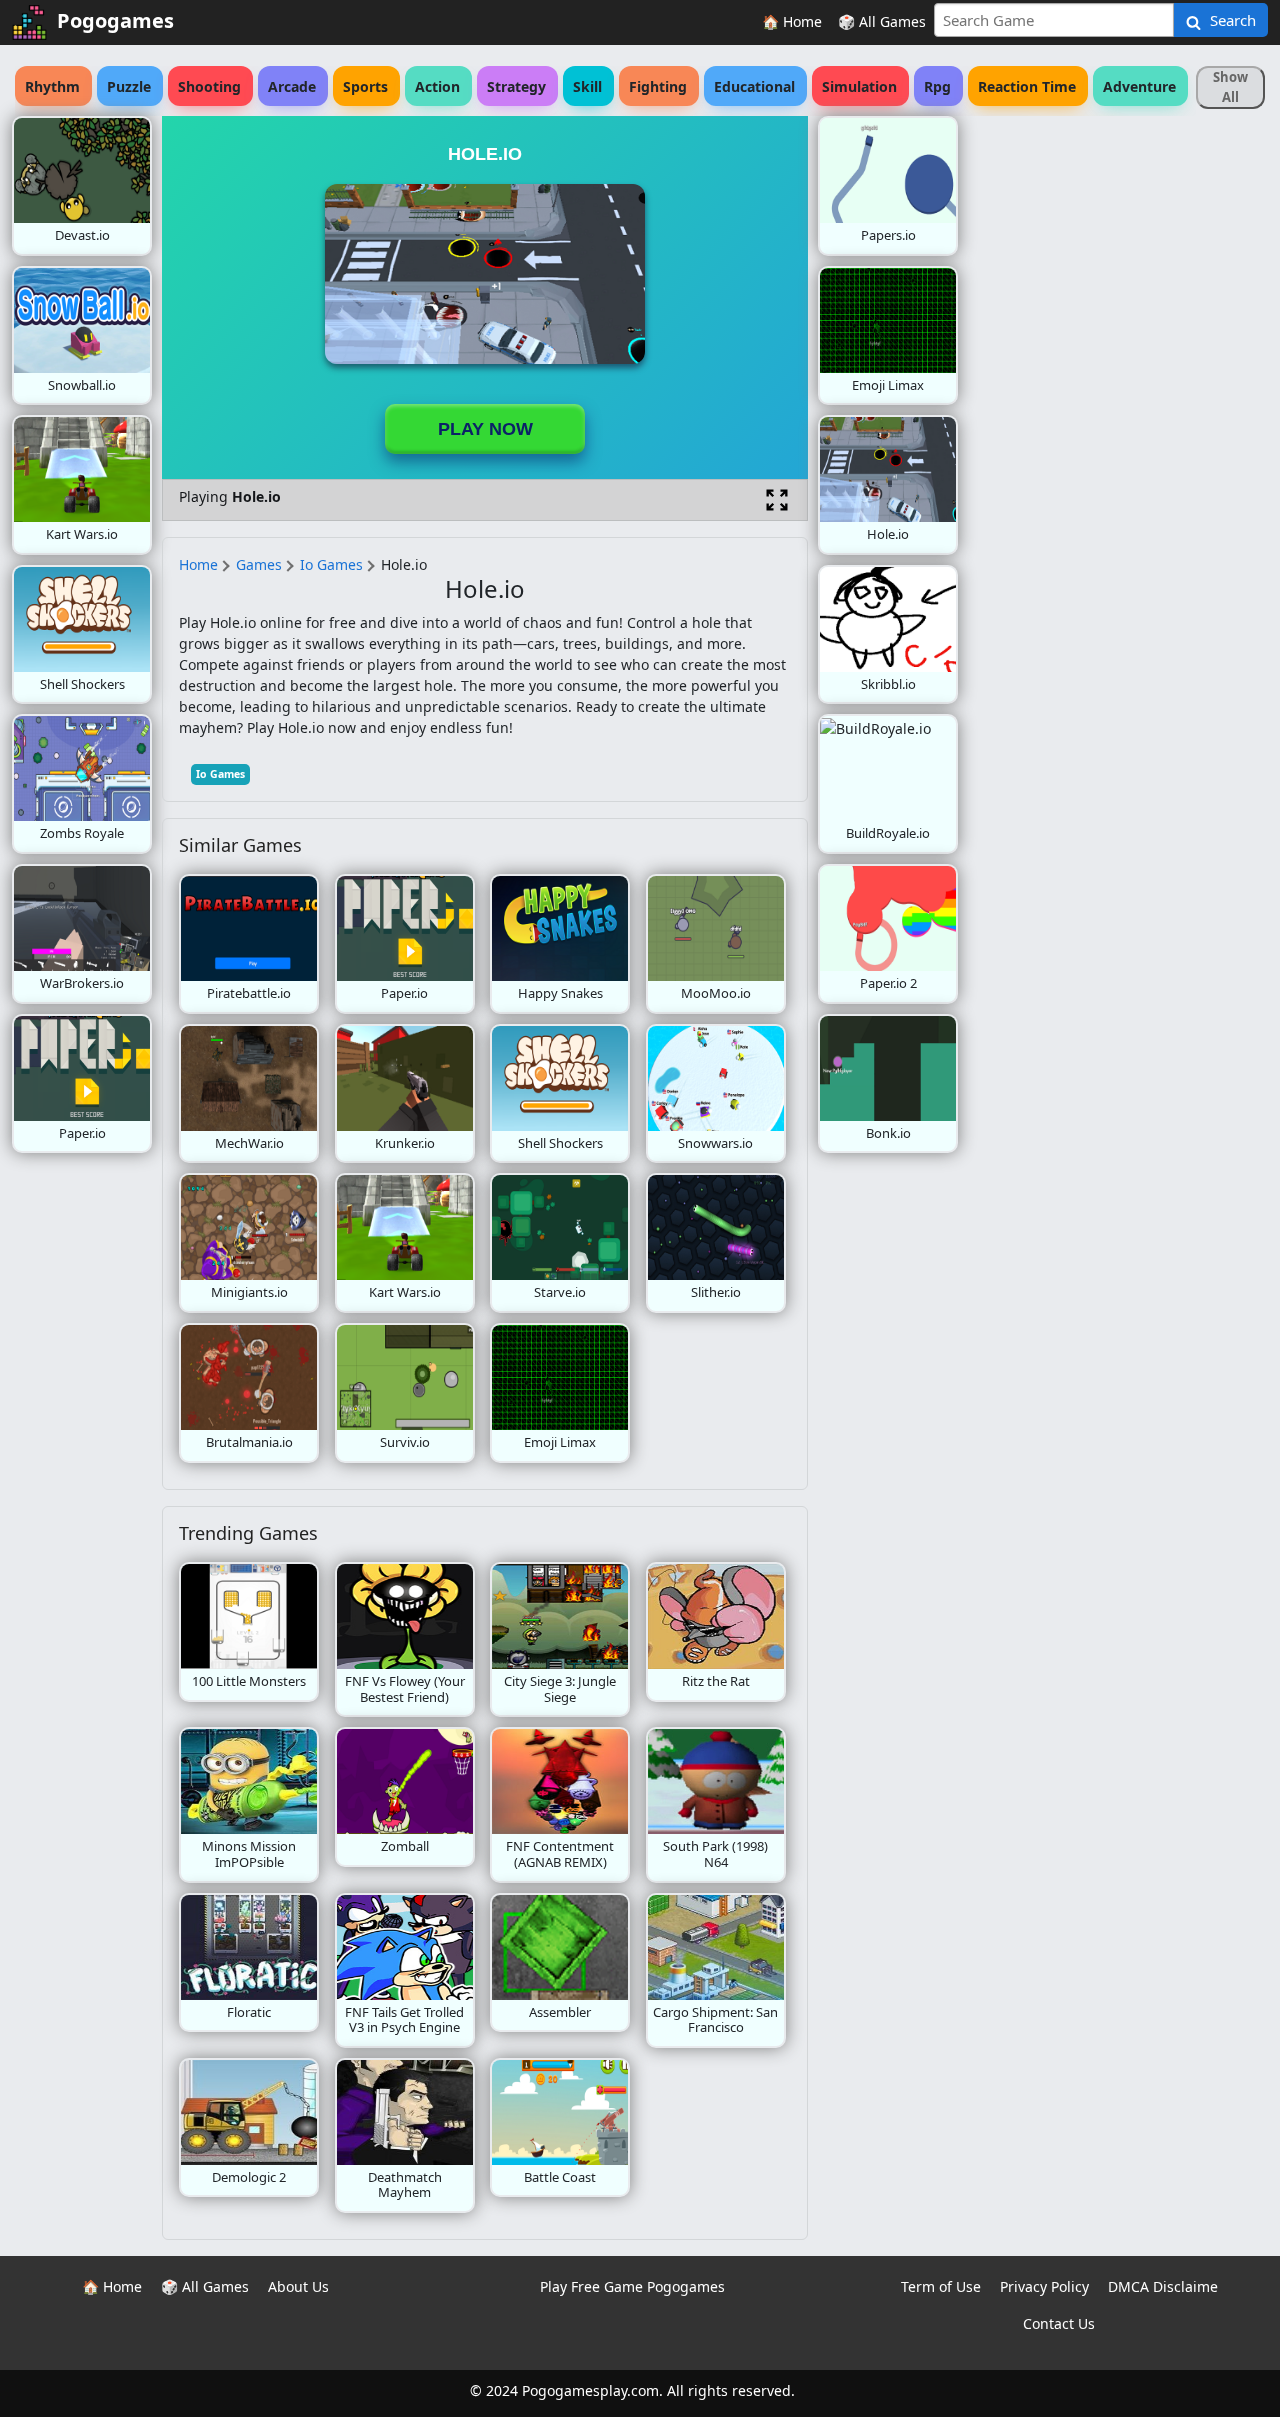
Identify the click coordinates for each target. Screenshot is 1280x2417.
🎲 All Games (882, 21)
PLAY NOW (485, 429)
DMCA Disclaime (1163, 2286)
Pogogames (115, 20)
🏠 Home (792, 21)
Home (198, 564)
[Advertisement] (1118, 416)
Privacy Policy (1044, 2286)
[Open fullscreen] (777, 500)
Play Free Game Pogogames (632, 2286)
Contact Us (1059, 2323)
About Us (298, 2286)
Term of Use (941, 2286)
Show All (1230, 87)
